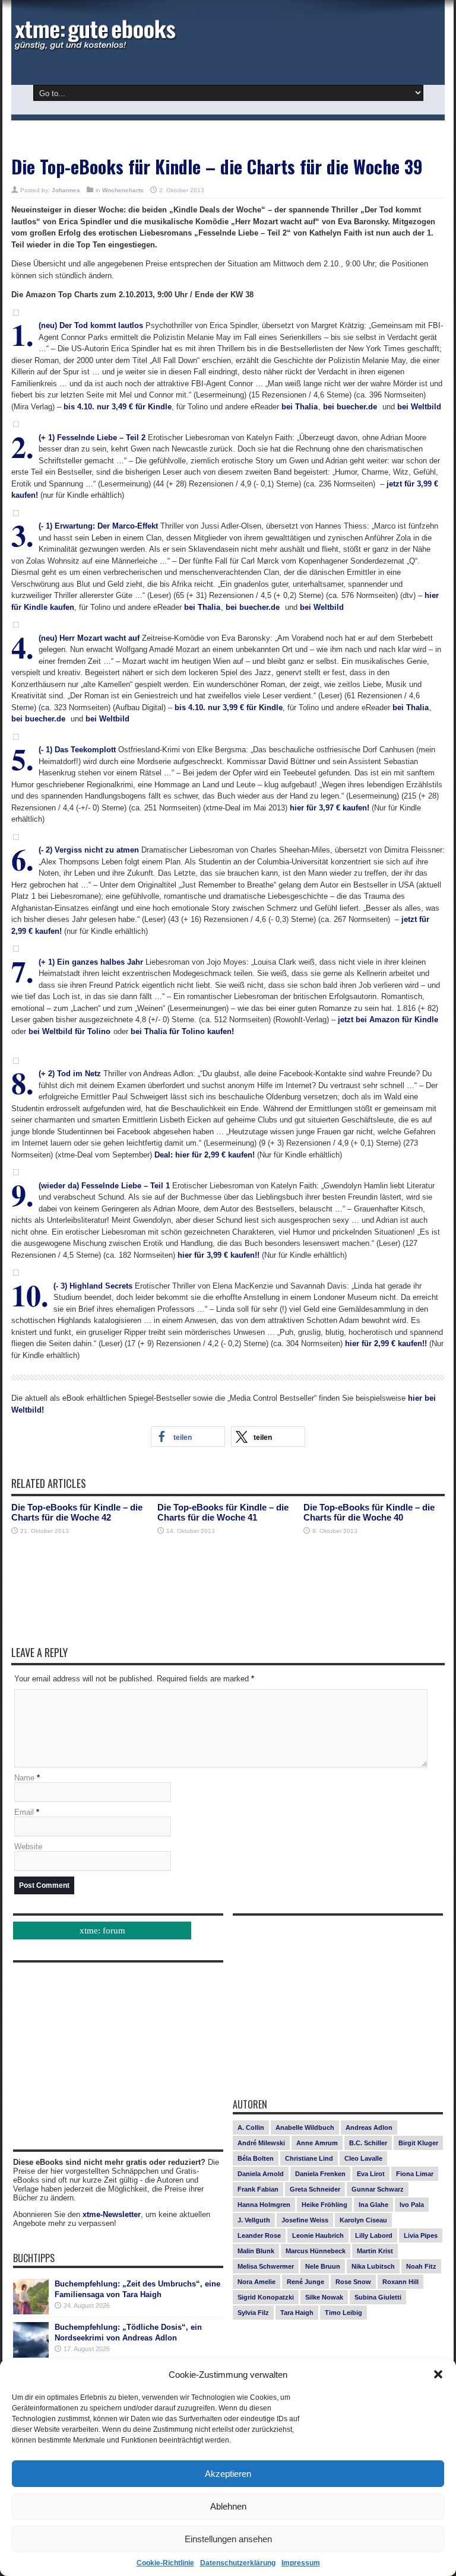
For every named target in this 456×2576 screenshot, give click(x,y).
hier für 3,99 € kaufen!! (218, 1255)
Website (28, 1847)
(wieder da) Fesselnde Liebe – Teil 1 (104, 1186)
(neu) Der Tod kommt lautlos (91, 325)
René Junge (305, 2282)
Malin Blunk (256, 2251)
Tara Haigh (297, 2313)
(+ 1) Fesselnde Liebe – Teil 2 (92, 438)
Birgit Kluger (418, 2143)
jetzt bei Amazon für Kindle (388, 1020)
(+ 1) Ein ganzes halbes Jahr (91, 962)
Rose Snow (353, 2282)
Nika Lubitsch (373, 2266)
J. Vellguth (254, 2220)
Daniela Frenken (320, 2174)
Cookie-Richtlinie (165, 2563)
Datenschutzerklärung (238, 2563)
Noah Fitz (421, 2266)
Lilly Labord (374, 2235)
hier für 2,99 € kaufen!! (386, 1343)
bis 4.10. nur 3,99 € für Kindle (229, 707)
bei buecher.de (350, 407)
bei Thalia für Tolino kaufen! (182, 1031)
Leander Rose (259, 2235)
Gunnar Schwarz (378, 2189)
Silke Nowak (324, 2297)
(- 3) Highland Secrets (93, 1286)
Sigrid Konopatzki (266, 2297)
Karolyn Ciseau (363, 2220)
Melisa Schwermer (266, 2266)
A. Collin (251, 2127)
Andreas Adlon (369, 2127)
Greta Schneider (315, 2189)
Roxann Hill (400, 2282)
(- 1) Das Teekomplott (77, 750)
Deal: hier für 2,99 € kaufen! (205, 1155)
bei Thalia (300, 407)
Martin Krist (375, 2251)
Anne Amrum (317, 2143)
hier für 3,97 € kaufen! (330, 808)
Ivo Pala (412, 2205)
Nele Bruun (323, 2266)
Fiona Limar (415, 2174)
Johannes (66, 190)
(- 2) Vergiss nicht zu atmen (89, 850)
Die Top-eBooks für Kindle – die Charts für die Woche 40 (369, 1512)
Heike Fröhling (324, 2205)
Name (24, 1778)
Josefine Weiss (305, 2220)
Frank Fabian (258, 2189)
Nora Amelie (256, 2282)
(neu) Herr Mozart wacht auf (89, 638)
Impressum (301, 2563)
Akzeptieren (228, 2474)
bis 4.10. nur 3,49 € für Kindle (118, 407)
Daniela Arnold (261, 2174)
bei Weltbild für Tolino (69, 1031)
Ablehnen (228, 2506)
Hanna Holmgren (264, 2205)
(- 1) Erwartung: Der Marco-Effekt (98, 526)
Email (24, 1812)
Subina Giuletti (378, 2297)
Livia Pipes (421, 2235)
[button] (438, 2374)
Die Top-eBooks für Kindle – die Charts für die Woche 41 (223, 1512)
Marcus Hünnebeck (316, 2251)
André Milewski (261, 2143)
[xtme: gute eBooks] (94, 47)
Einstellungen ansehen (228, 2539)
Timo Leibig (343, 2313)
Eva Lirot (371, 2174)
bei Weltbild (419, 407)
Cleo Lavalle (363, 2158)
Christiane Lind (309, 2158)
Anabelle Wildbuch (305, 2127)
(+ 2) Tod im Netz (70, 1074)
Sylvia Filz (253, 2313)
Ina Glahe (373, 2205)
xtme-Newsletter (112, 2214)
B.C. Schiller (368, 2143)
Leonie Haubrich (318, 2235)
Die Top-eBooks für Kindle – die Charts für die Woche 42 (77, 1512)
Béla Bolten (256, 2158)
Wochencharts (123, 190)
